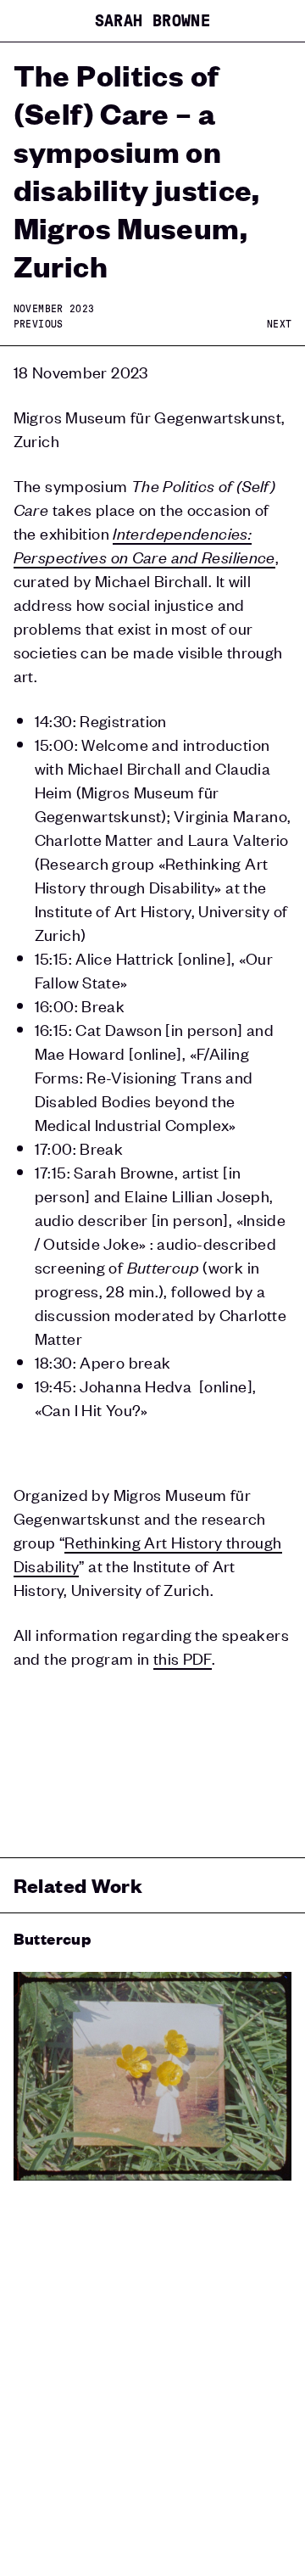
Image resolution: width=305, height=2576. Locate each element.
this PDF (183, 1658)
